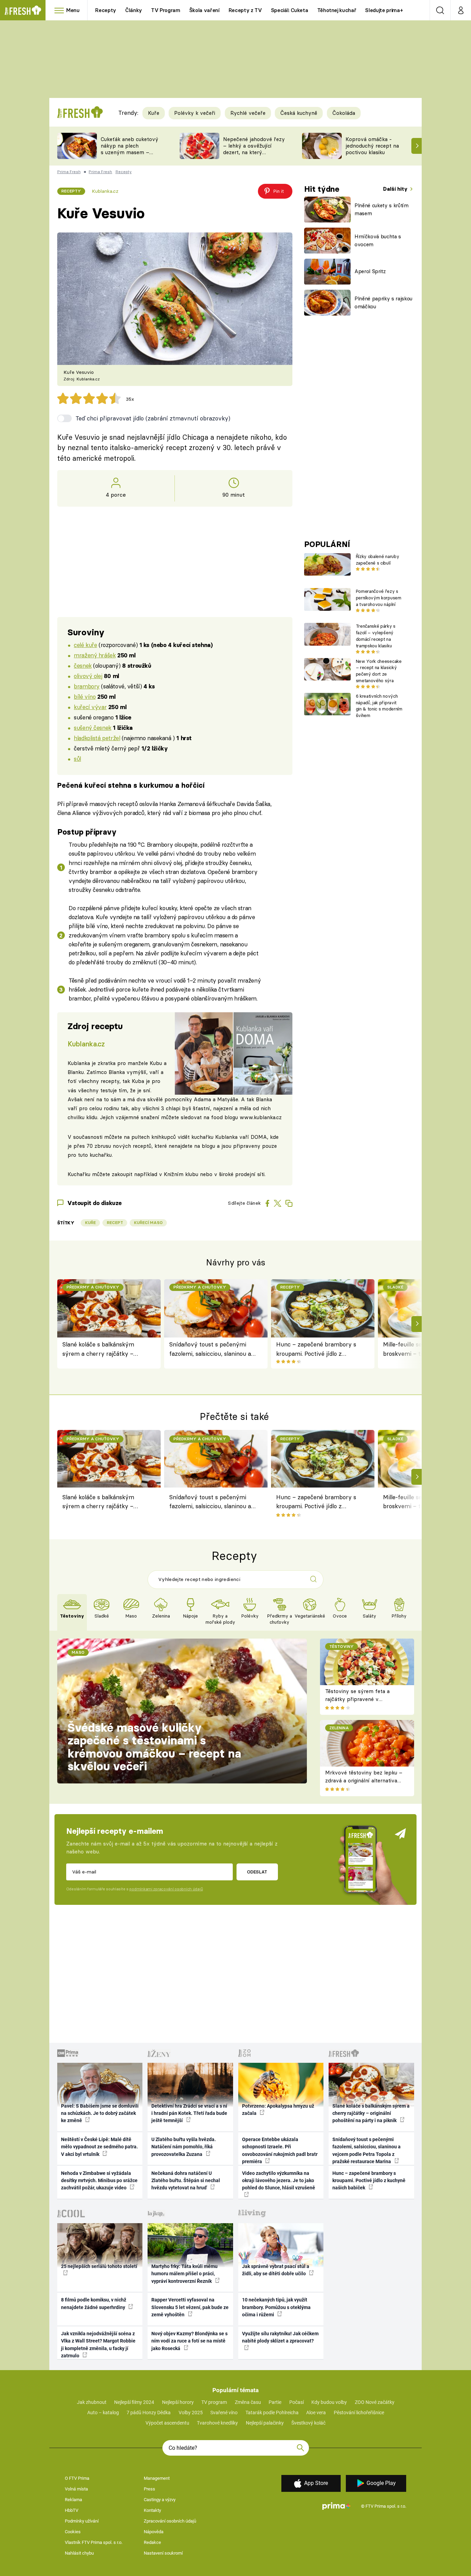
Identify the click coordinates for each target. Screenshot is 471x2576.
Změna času (248, 2402)
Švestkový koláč (308, 2423)
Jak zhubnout (92, 2402)
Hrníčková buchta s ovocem (378, 240)
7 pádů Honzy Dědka (149, 2413)
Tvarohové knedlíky (217, 2423)
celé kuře (85, 645)
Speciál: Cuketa (290, 10)
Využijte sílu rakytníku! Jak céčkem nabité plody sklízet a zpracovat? (280, 2337)
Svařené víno (224, 2413)
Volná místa (76, 2489)
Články (134, 10)
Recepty (106, 10)
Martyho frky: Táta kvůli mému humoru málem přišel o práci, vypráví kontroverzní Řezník (184, 2274)
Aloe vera (316, 2413)
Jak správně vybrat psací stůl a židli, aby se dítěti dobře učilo (276, 2270)
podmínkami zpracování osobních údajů (166, 1889)
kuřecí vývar (90, 707)
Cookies (73, 2532)
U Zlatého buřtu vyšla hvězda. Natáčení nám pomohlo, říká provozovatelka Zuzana (184, 2147)
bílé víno (85, 697)
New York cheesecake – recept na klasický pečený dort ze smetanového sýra (379, 671)
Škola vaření (204, 10)
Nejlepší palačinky (265, 2423)
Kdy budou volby (329, 2402)
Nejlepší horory (178, 2402)
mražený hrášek (95, 655)
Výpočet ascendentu (167, 2423)
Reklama (73, 2500)
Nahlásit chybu (79, 2553)
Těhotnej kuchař (337, 10)
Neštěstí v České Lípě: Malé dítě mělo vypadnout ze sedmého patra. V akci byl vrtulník (99, 2147)
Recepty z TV (245, 10)
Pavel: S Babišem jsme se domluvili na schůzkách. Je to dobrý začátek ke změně (100, 2113)
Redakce (152, 2542)
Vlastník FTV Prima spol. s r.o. (94, 2542)
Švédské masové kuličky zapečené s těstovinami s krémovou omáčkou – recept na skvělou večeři (154, 1747)
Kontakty (152, 2510)
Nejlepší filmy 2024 (134, 2402)
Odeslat (257, 1872)
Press (149, 2489)
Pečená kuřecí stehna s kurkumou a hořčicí (131, 785)
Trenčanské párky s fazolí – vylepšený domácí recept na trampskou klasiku (376, 636)
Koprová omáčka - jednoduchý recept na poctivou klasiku (372, 146)
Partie (275, 2402)
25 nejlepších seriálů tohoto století (99, 2266)
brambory (87, 686)
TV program (214, 2402)
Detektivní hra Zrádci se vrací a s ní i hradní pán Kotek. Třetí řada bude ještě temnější (189, 2113)
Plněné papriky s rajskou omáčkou (383, 302)
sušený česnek (93, 728)
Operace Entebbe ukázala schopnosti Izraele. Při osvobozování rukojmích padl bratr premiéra (280, 2150)
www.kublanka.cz (261, 1117)
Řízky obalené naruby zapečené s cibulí (377, 560)
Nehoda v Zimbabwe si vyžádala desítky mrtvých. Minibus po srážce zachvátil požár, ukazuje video (99, 2181)
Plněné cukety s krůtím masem (382, 209)
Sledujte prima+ (384, 10)
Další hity (396, 189)
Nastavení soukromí (163, 2553)
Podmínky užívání (82, 2521)
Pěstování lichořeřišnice (359, 2413)
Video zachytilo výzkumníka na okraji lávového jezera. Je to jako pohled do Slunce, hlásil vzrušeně (279, 2181)
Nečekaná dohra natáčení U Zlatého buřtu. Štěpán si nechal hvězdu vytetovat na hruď (186, 2181)
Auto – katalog (103, 2413)
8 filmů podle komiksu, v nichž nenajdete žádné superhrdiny (94, 2303)
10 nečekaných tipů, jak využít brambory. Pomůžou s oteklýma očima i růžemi (276, 2307)
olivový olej (88, 676)
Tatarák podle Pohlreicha (272, 2413)
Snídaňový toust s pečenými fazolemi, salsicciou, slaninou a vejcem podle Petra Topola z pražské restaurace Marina (210, 1349)
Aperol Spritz (370, 271)
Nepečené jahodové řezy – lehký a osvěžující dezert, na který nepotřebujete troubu (254, 149)
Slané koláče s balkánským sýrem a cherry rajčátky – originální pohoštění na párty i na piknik (103, 1349)
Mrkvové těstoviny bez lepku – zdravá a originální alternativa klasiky (364, 1780)
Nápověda (154, 2532)
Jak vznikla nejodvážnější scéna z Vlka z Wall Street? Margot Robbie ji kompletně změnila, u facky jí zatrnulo (98, 2345)
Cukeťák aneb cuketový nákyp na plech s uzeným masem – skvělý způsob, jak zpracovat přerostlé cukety (129, 155)
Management (157, 2478)
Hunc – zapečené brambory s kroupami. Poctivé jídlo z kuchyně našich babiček (316, 1349)
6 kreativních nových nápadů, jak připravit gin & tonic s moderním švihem (379, 706)
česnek (83, 665)
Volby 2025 (191, 2413)
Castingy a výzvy (160, 2500)
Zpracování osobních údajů (170, 2521)
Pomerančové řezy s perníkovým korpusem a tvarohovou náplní (379, 598)
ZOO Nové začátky (375, 2402)
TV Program (166, 10)
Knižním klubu (181, 1174)
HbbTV (72, 2510)
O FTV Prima (77, 2478)
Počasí (297, 2402)
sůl (77, 759)
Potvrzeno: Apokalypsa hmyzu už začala (278, 2110)
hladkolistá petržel (97, 738)
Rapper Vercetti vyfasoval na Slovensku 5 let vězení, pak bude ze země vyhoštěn (190, 2307)
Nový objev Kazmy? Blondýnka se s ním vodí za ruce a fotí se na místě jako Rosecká (189, 2341)
